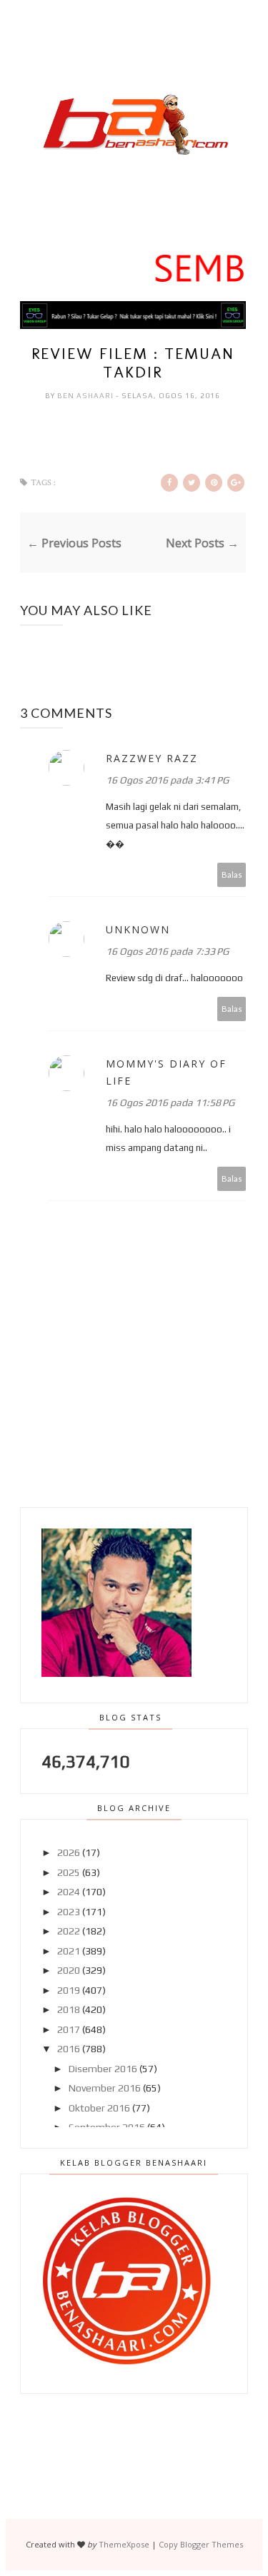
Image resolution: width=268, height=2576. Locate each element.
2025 (69, 1872)
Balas (232, 874)
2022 (69, 1931)
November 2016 (105, 2088)
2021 (69, 1951)
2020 (69, 1970)
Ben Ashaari (86, 396)
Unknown (138, 929)
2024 (69, 1892)
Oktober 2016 (99, 2108)
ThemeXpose (124, 2544)
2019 (69, 1990)
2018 (69, 2009)
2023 (69, 1912)
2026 (69, 1852)
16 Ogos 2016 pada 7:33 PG (167, 951)
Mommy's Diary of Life (166, 1072)
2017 (69, 2029)
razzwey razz (152, 758)
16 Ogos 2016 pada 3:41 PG (167, 780)
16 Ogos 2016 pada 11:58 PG (170, 1102)
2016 (69, 2049)
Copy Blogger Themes (201, 2544)
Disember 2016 (103, 2069)
